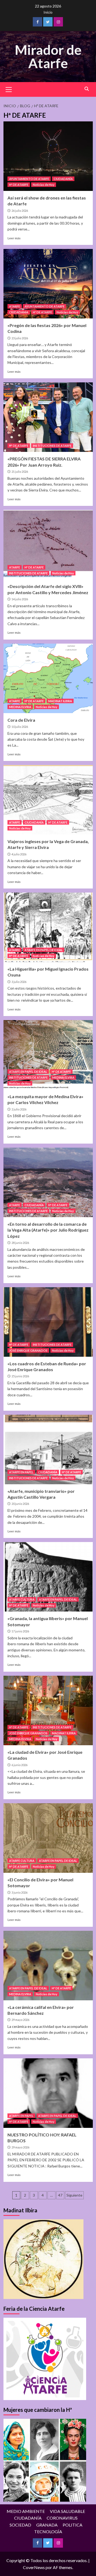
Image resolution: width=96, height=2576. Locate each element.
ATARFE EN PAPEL (21, 1472)
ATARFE (15, 306)
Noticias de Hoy (44, 185)
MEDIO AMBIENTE (26, 2511)
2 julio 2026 (19, 1109)
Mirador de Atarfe (48, 56)
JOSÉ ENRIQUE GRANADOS (28, 1350)
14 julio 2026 (20, 599)
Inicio (48, 12)
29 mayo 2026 (20, 2020)
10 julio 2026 (20, 727)
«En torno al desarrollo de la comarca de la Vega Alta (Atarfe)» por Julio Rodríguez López (48, 1230)
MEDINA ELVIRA (20, 707)
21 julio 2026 (20, 472)
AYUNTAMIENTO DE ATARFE (29, 179)
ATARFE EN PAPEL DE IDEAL (44, 950)
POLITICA (73, 2525)
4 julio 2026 (19, 854)
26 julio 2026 (20, 211)
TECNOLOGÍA (48, 2531)
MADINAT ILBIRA (60, 701)
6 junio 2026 (19, 1765)
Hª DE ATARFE (19, 185)
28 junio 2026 (20, 1243)
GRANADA (47, 2525)
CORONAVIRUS (62, 2518)
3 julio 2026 (19, 982)
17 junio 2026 (20, 1631)
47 (60, 2195)
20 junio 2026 (20, 1504)
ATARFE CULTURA (22, 1599)
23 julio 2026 (20, 338)
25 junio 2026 (20, 1376)
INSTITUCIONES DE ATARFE (52, 446)
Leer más (14, 238)
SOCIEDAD (20, 2525)
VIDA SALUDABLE (67, 2511)
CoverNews (34, 2567)
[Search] (87, 89)
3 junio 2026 (19, 1892)
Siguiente (74, 2195)
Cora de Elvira (21, 720)
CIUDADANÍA (63, 179)
